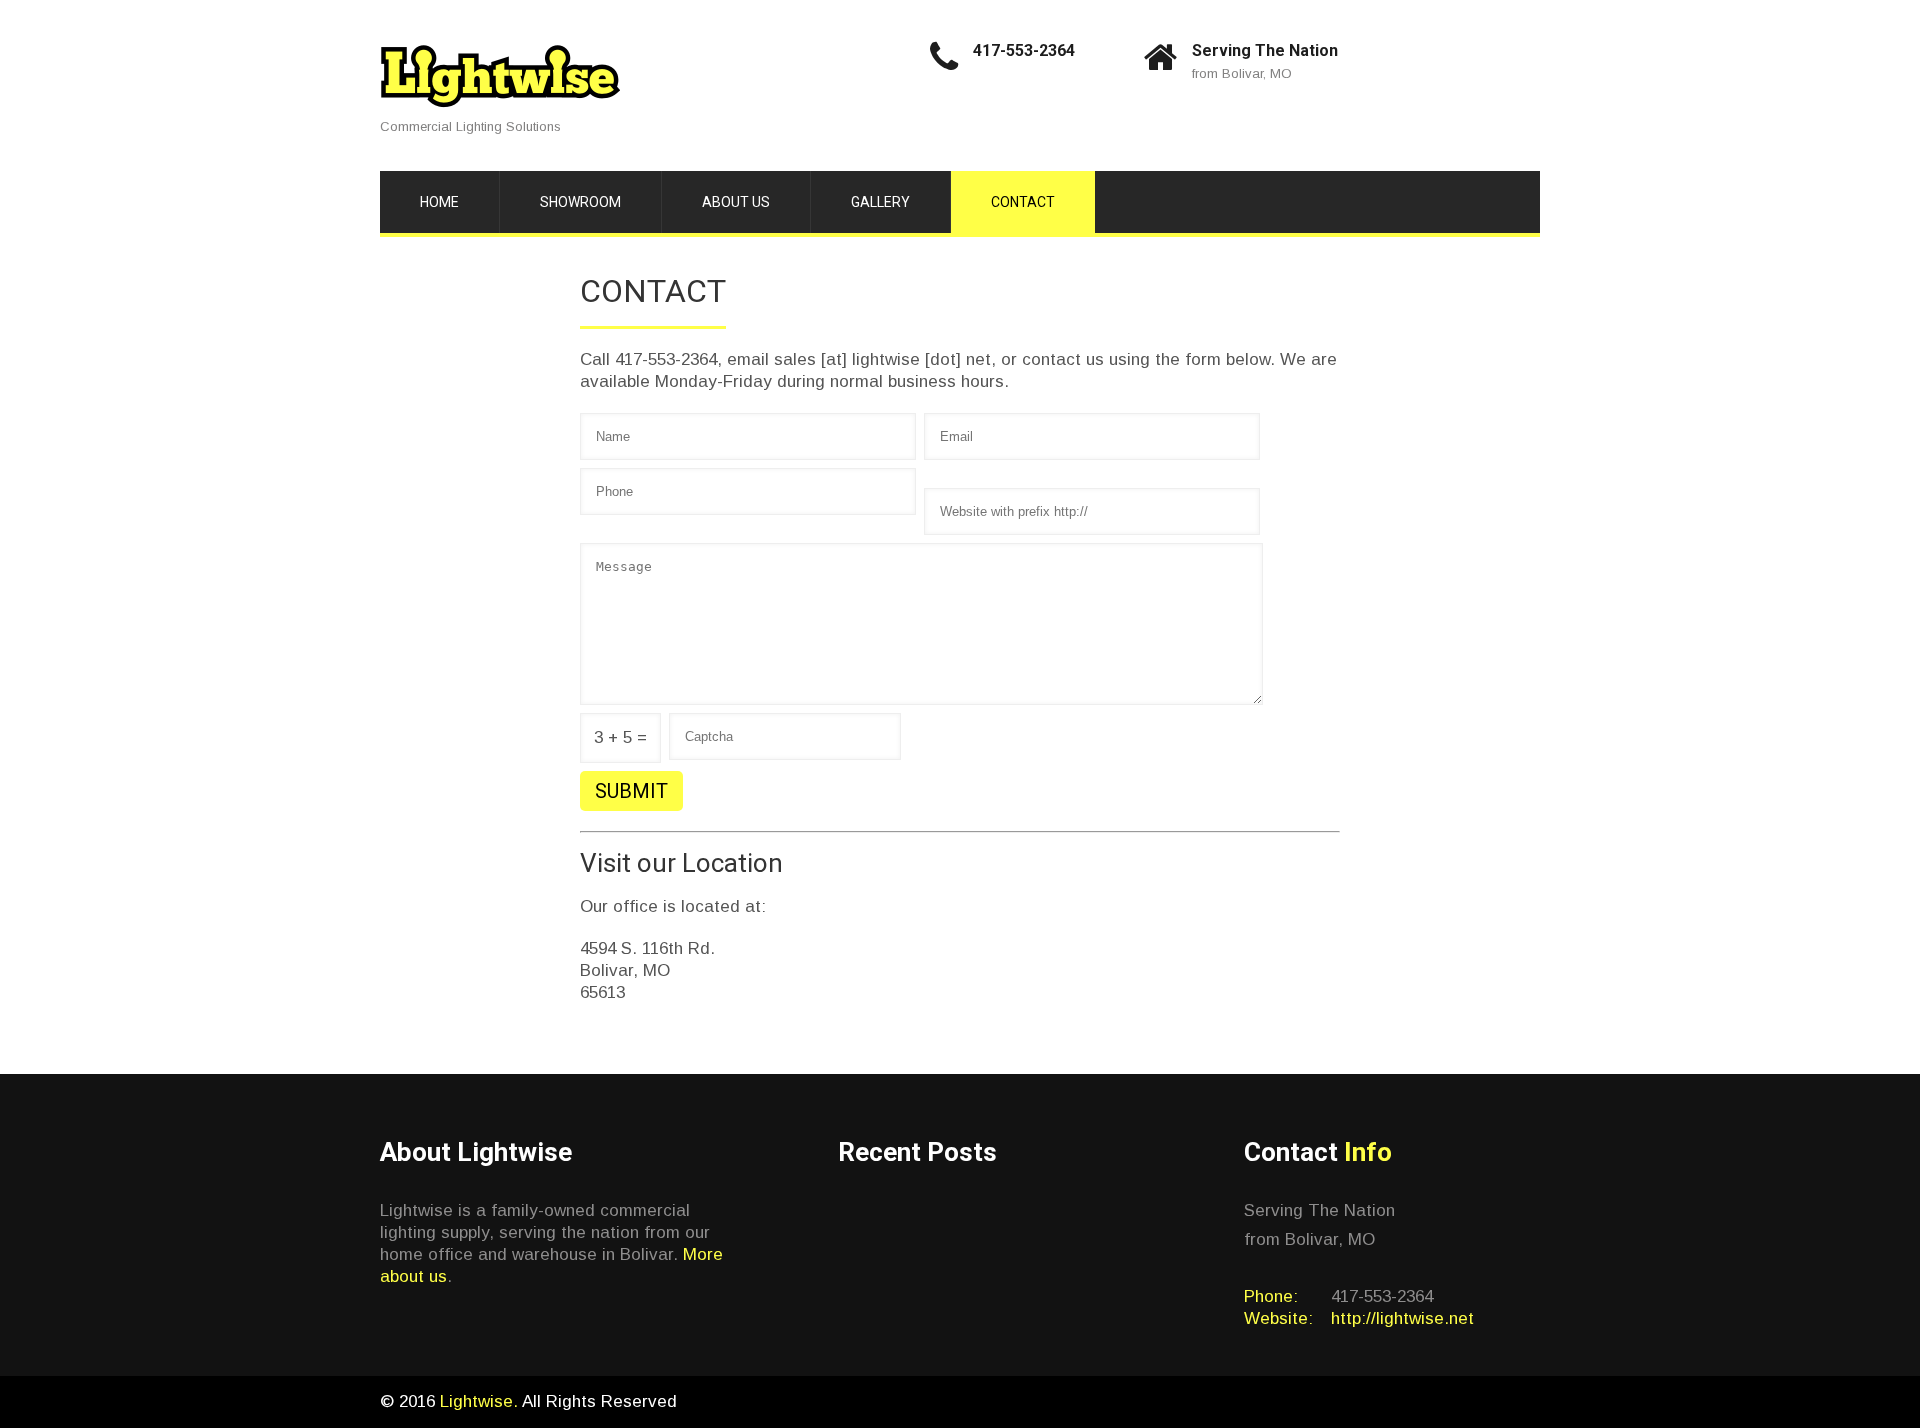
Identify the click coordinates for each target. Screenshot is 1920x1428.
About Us (736, 202)
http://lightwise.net (1402, 1318)
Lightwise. (481, 1401)
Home (439, 202)
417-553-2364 (1024, 50)
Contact (1023, 202)
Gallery (880, 202)
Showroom (580, 202)
